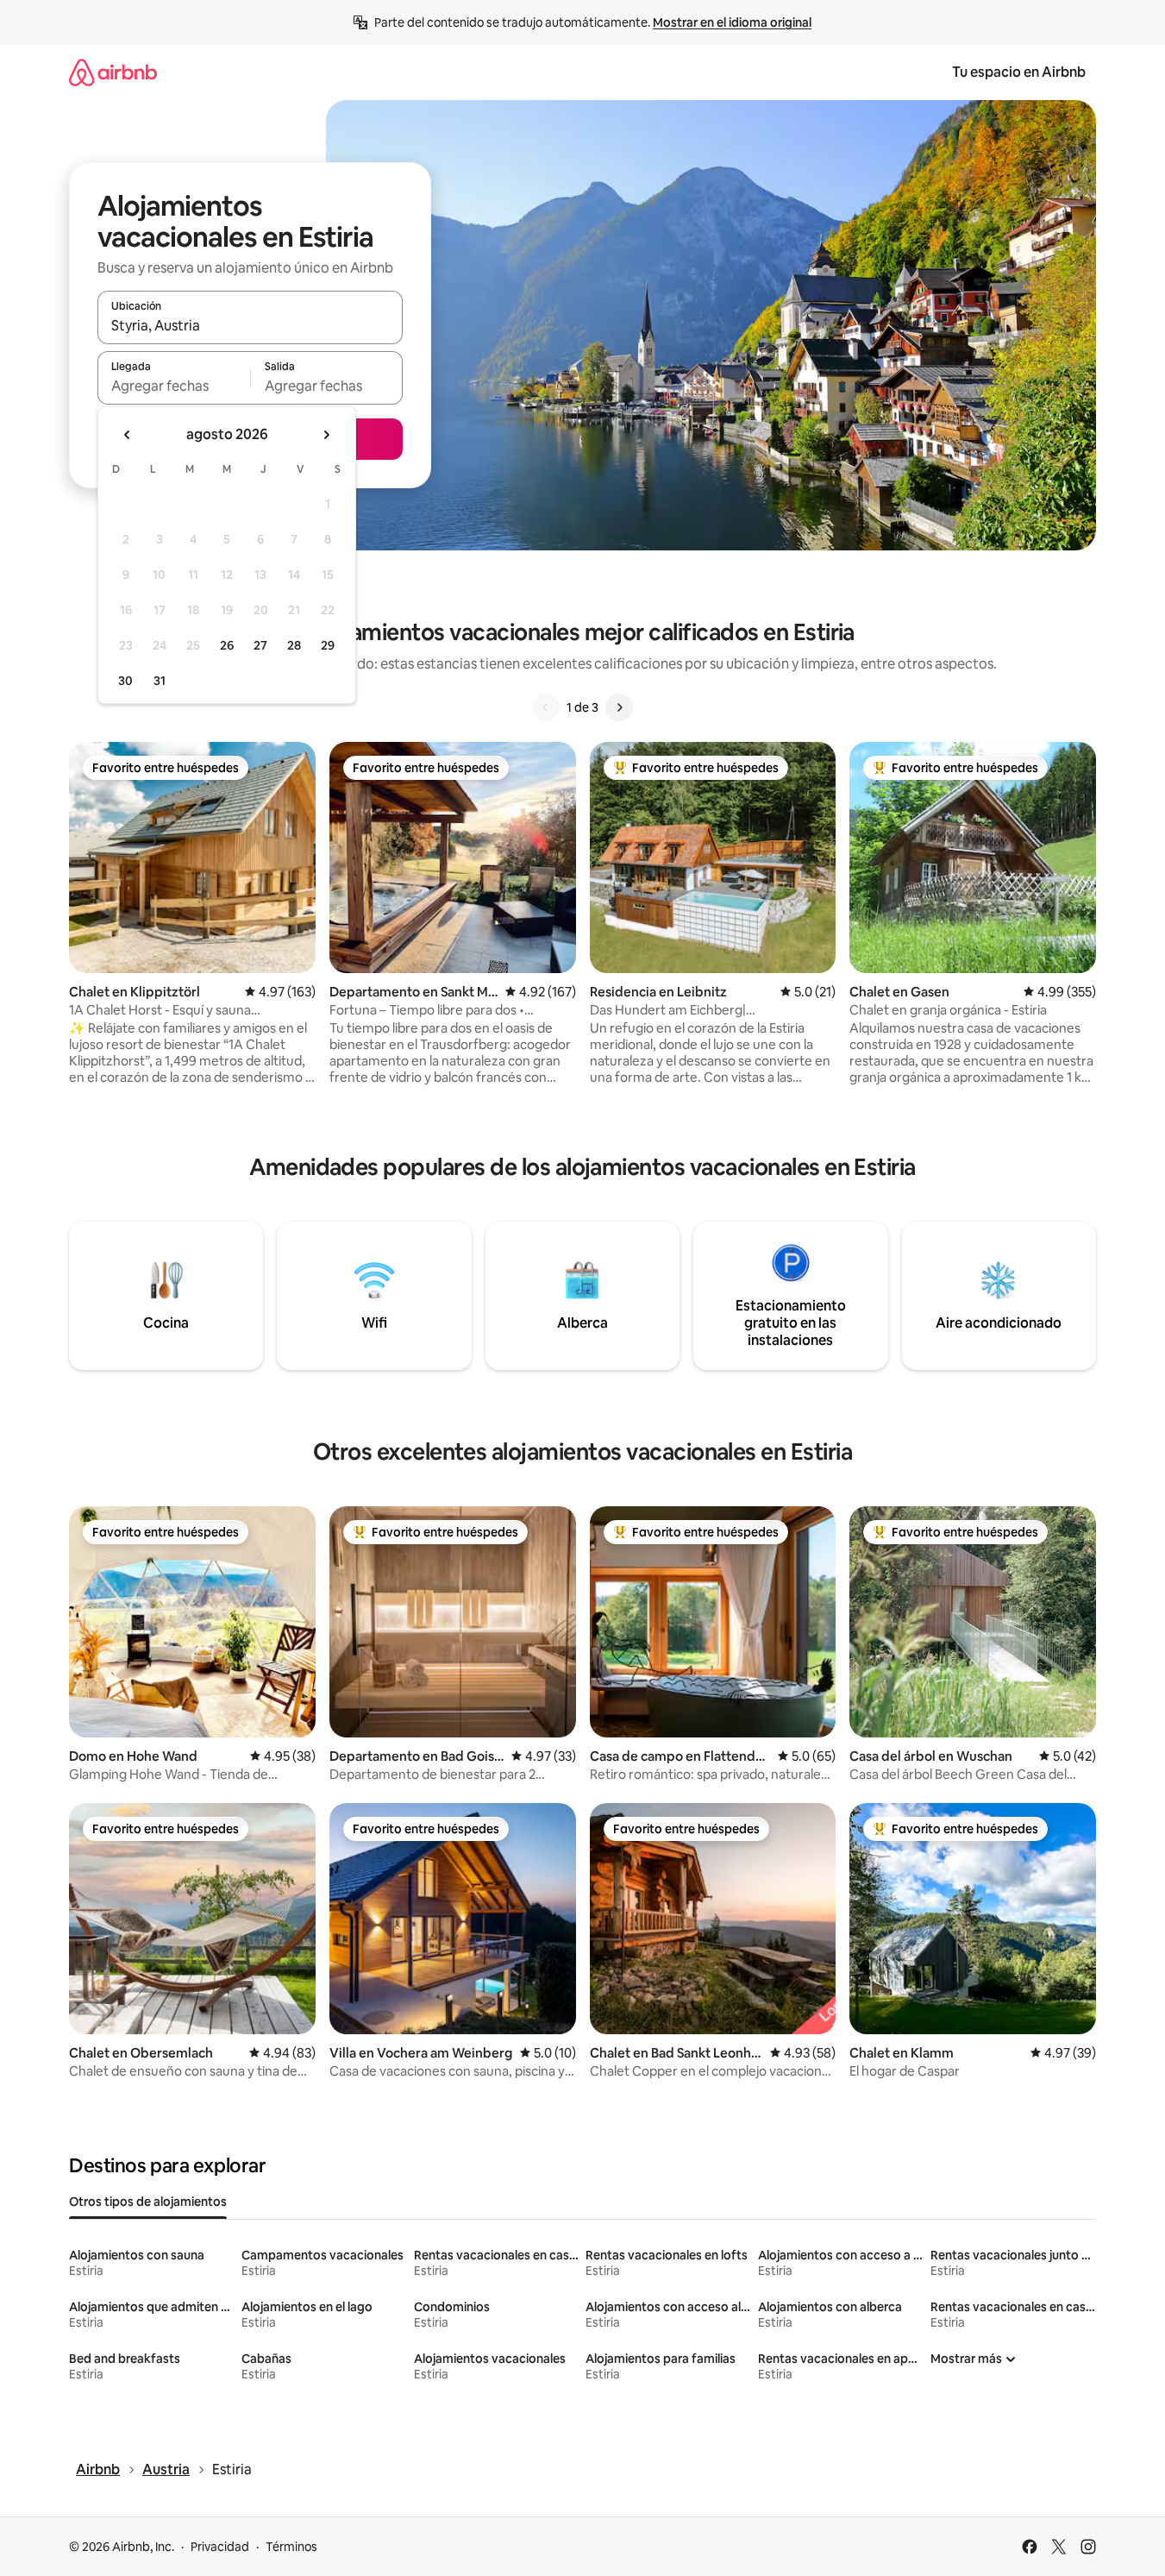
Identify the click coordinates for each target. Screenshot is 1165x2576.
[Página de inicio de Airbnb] (113, 72)
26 (227, 645)
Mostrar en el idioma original (732, 22)
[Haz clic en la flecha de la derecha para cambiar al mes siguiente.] (326, 435)
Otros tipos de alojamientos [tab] (148, 2202)
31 (160, 681)
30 (125, 681)
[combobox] (250, 325)
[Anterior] (546, 707)
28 (294, 645)
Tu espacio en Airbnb (1019, 72)
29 (328, 645)
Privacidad (220, 2547)
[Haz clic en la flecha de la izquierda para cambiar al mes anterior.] (128, 435)
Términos (291, 2547)
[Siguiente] (619, 707)
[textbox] (174, 386)
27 (260, 645)
